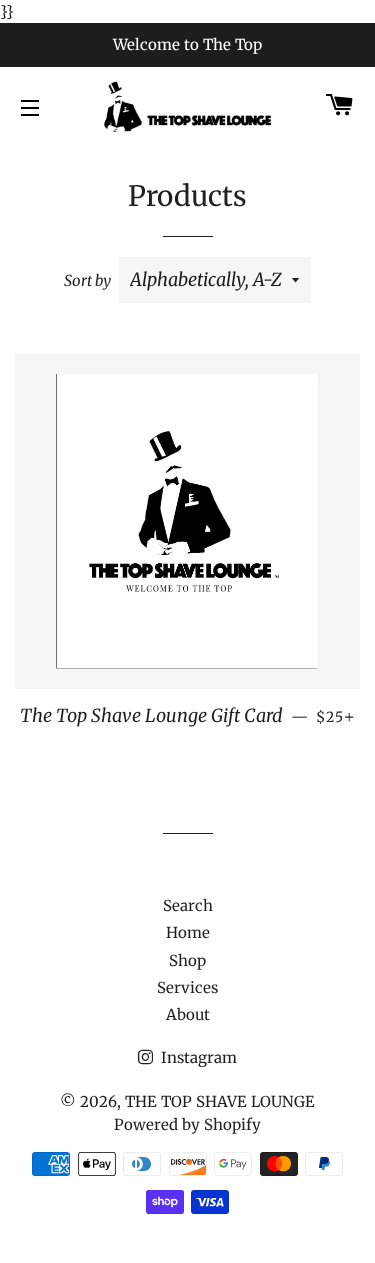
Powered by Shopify (187, 1124)
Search (188, 905)
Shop (187, 960)
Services (187, 987)
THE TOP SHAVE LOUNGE (220, 1101)
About (188, 1014)
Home (188, 932)
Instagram (197, 1057)
